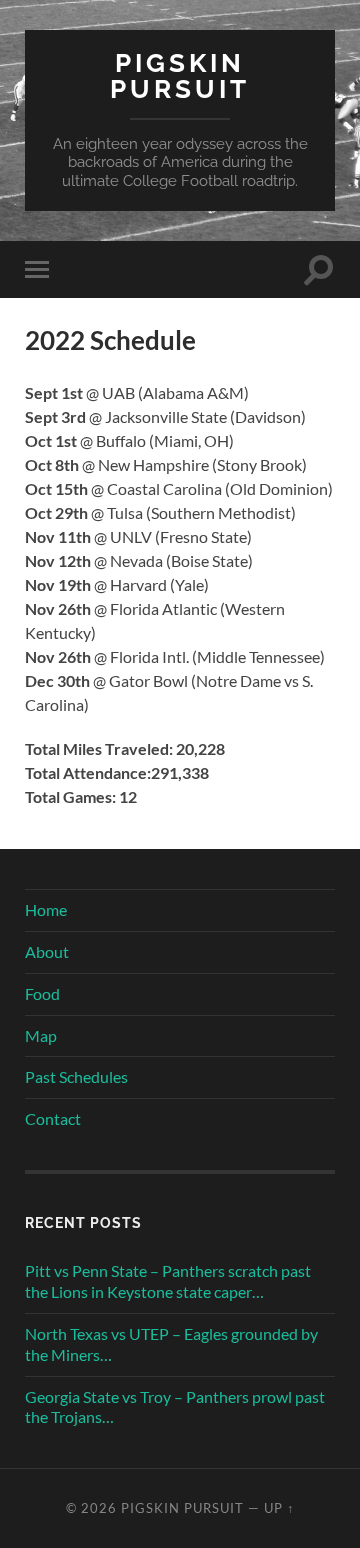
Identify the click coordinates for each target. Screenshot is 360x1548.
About (47, 951)
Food (42, 993)
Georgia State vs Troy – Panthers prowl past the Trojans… (175, 1407)
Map (41, 1035)
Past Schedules (76, 1076)
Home (46, 909)
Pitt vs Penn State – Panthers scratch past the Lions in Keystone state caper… (168, 1281)
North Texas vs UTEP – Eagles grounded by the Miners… (171, 1344)
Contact (53, 1118)
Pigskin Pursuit (180, 75)
